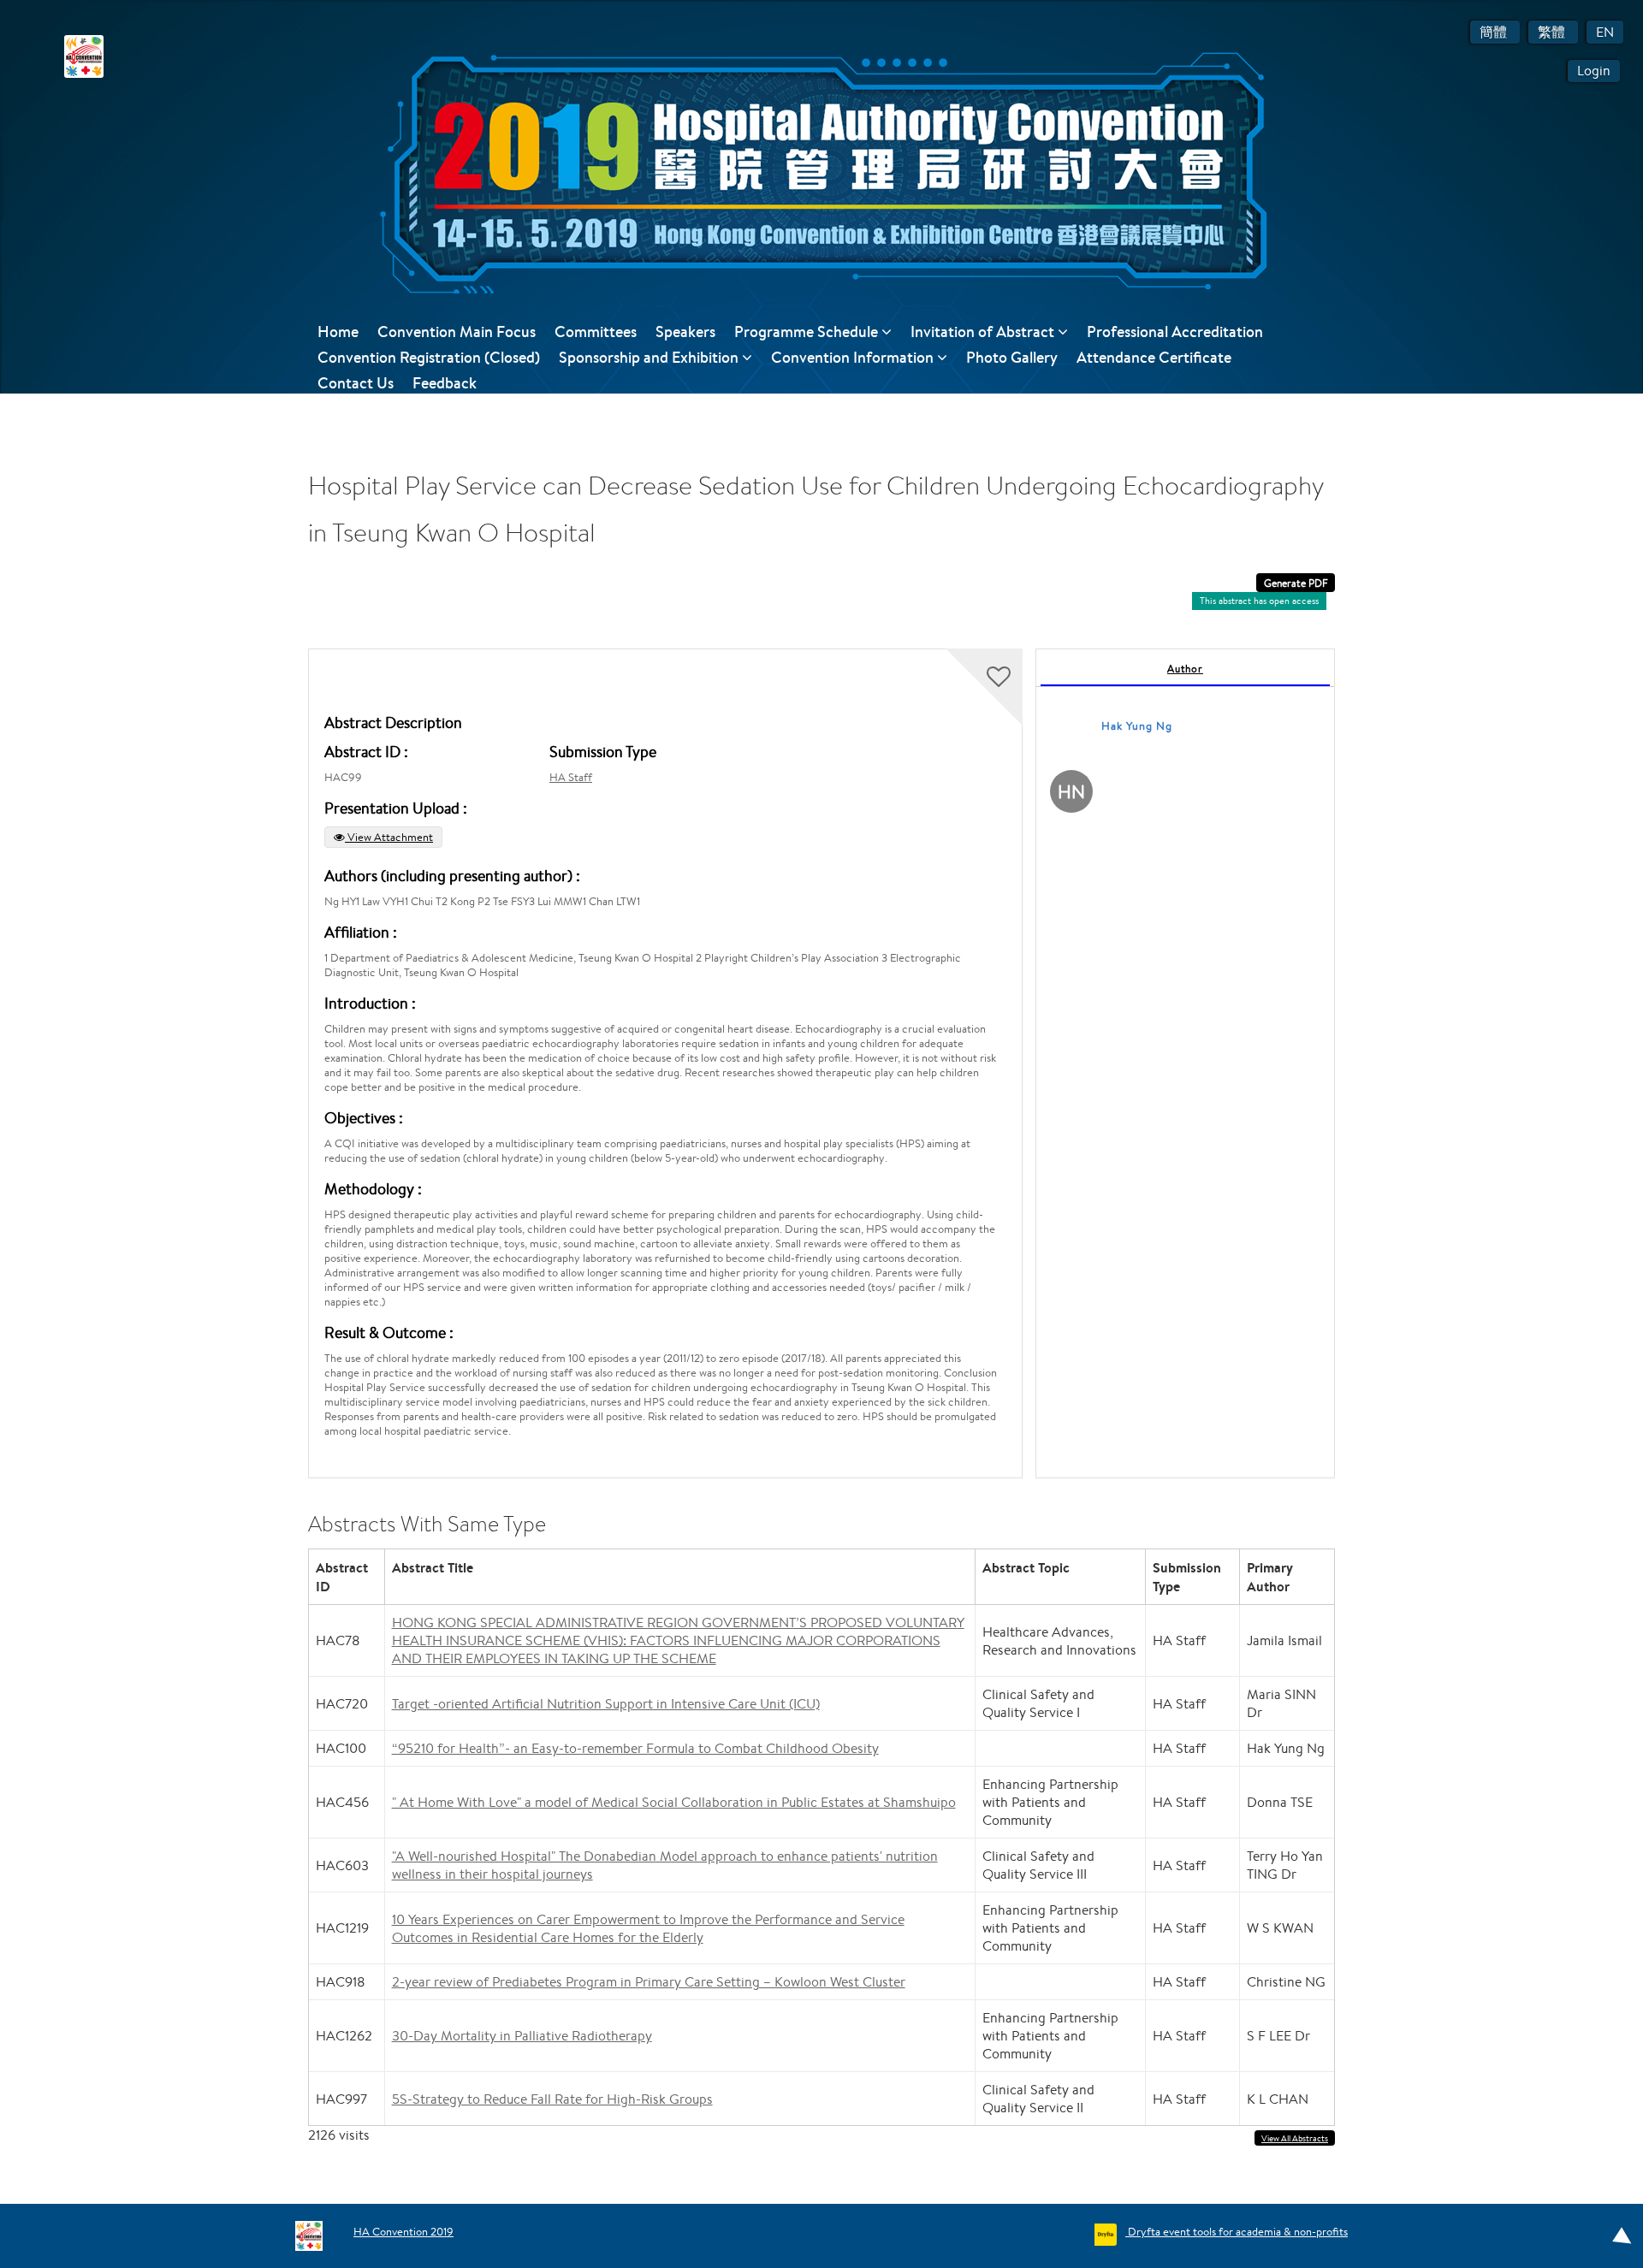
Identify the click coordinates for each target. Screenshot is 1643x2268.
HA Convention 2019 (403, 2232)
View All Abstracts (1295, 2138)
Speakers (685, 332)
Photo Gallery (1012, 357)
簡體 (1495, 32)
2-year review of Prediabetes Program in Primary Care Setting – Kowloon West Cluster (649, 1982)
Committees (596, 332)
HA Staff (571, 777)
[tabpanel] (1185, 1063)
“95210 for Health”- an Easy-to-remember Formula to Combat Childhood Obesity (635, 1748)
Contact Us (356, 383)
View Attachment (389, 837)
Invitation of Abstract (984, 332)
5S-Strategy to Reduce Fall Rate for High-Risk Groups (552, 2099)
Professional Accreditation (1175, 332)
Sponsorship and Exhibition (650, 357)
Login (1594, 71)
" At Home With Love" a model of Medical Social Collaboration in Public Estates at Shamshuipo (674, 1802)
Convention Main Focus (457, 332)
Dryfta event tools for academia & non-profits (1237, 2232)
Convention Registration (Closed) (429, 357)
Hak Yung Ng (1137, 726)
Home (338, 332)
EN (1605, 32)
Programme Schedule (808, 332)
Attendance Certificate (1154, 357)
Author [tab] (1185, 669)
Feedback (445, 383)
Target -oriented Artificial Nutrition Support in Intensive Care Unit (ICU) (606, 1704)
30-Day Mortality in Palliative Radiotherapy (522, 2036)
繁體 (1553, 32)
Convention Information (854, 357)
